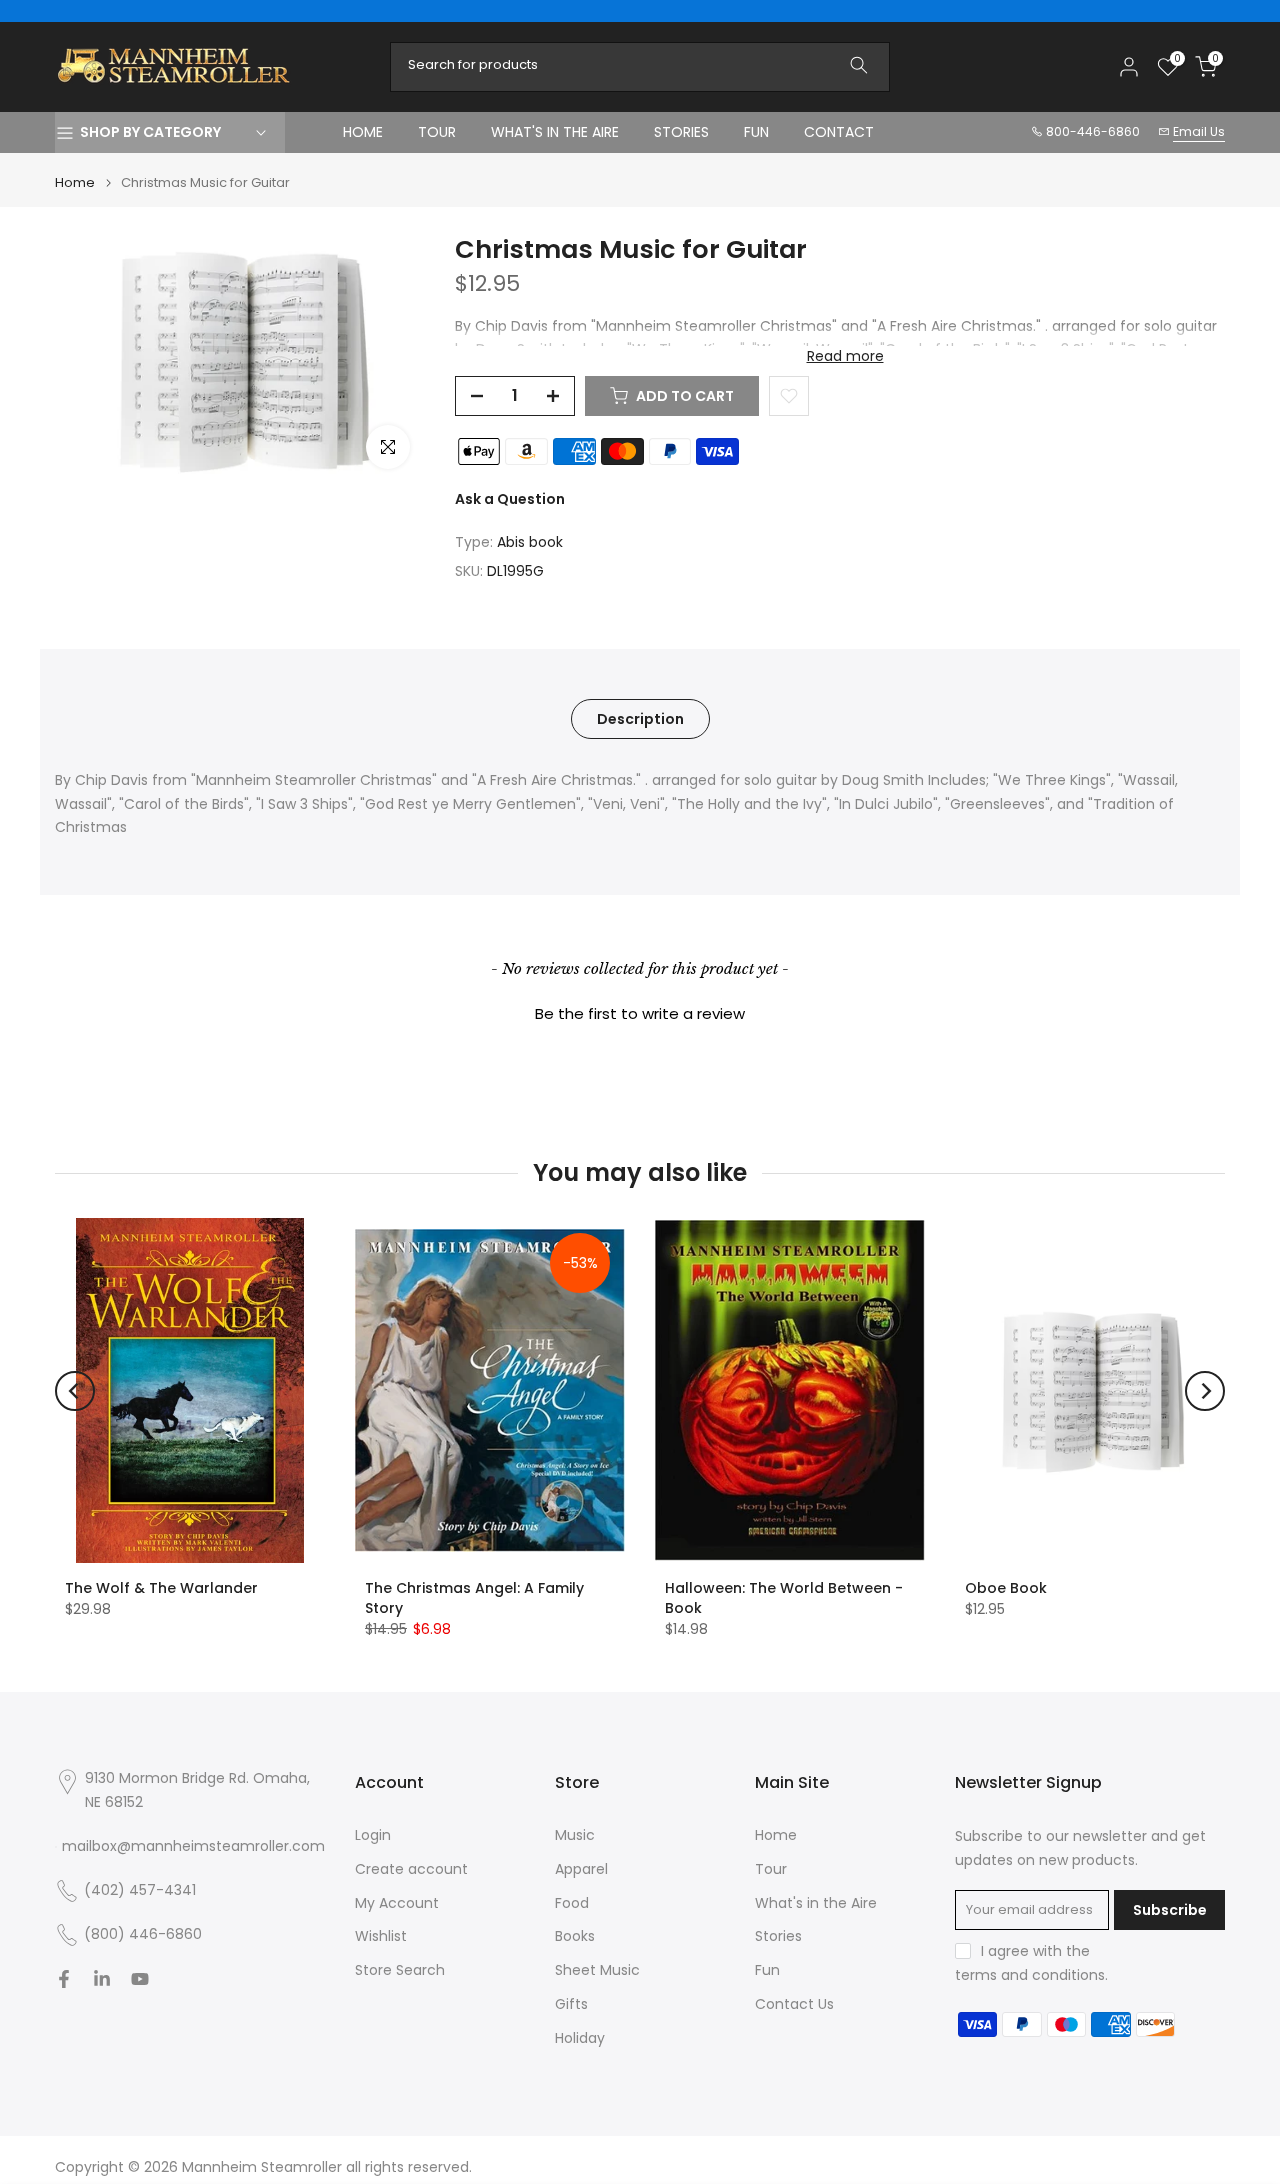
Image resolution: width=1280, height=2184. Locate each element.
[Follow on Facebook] (64, 1979)
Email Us (1199, 131)
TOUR (437, 132)
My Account (397, 1903)
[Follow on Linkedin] (102, 1979)
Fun (767, 1970)
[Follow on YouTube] (140, 1979)
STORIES (681, 132)
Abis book (530, 542)
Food (572, 1903)
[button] (640, 1011)
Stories (778, 1936)
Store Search (400, 1970)
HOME (363, 132)
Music (575, 1835)
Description (640, 718)
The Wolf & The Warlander (161, 1588)
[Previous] (75, 1391)
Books (575, 1936)
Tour (771, 1869)
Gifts (571, 2004)
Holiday (580, 2038)
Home (75, 182)
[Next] (1205, 1391)
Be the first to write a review (640, 1013)
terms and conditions (1030, 1975)
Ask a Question (510, 499)
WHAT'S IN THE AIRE (555, 132)
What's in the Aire (816, 1903)
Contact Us (794, 2004)
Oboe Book (1006, 1588)
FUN (756, 132)
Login (373, 1835)
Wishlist (381, 1936)
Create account (411, 1869)
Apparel (581, 1869)
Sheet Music (597, 1970)
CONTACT (839, 132)
